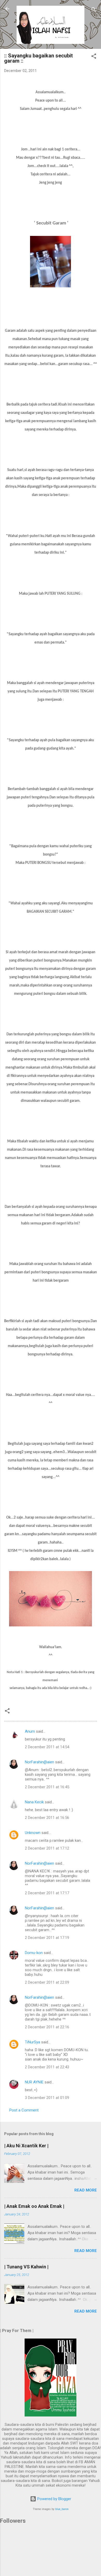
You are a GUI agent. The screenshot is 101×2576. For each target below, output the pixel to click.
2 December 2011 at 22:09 (47, 1982)
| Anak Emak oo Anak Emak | (34, 2206)
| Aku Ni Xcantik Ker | (26, 2146)
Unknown (33, 1833)
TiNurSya (33, 2042)
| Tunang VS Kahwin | (26, 2267)
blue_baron (62, 2509)
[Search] (94, 11)
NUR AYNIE (34, 2082)
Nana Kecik (34, 1802)
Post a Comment (24, 2110)
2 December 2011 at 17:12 (47, 1848)
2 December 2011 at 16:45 (47, 1787)
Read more (86, 2190)
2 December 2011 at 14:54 (47, 1747)
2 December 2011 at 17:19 (47, 1938)
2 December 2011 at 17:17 (47, 1893)
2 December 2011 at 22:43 (47, 2067)
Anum (30, 1731)
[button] (94, 57)
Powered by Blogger (54, 2499)
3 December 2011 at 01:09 (47, 2098)
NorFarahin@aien (39, 1762)
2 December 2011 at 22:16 (47, 2027)
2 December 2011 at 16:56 (47, 1818)
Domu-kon (34, 1953)
